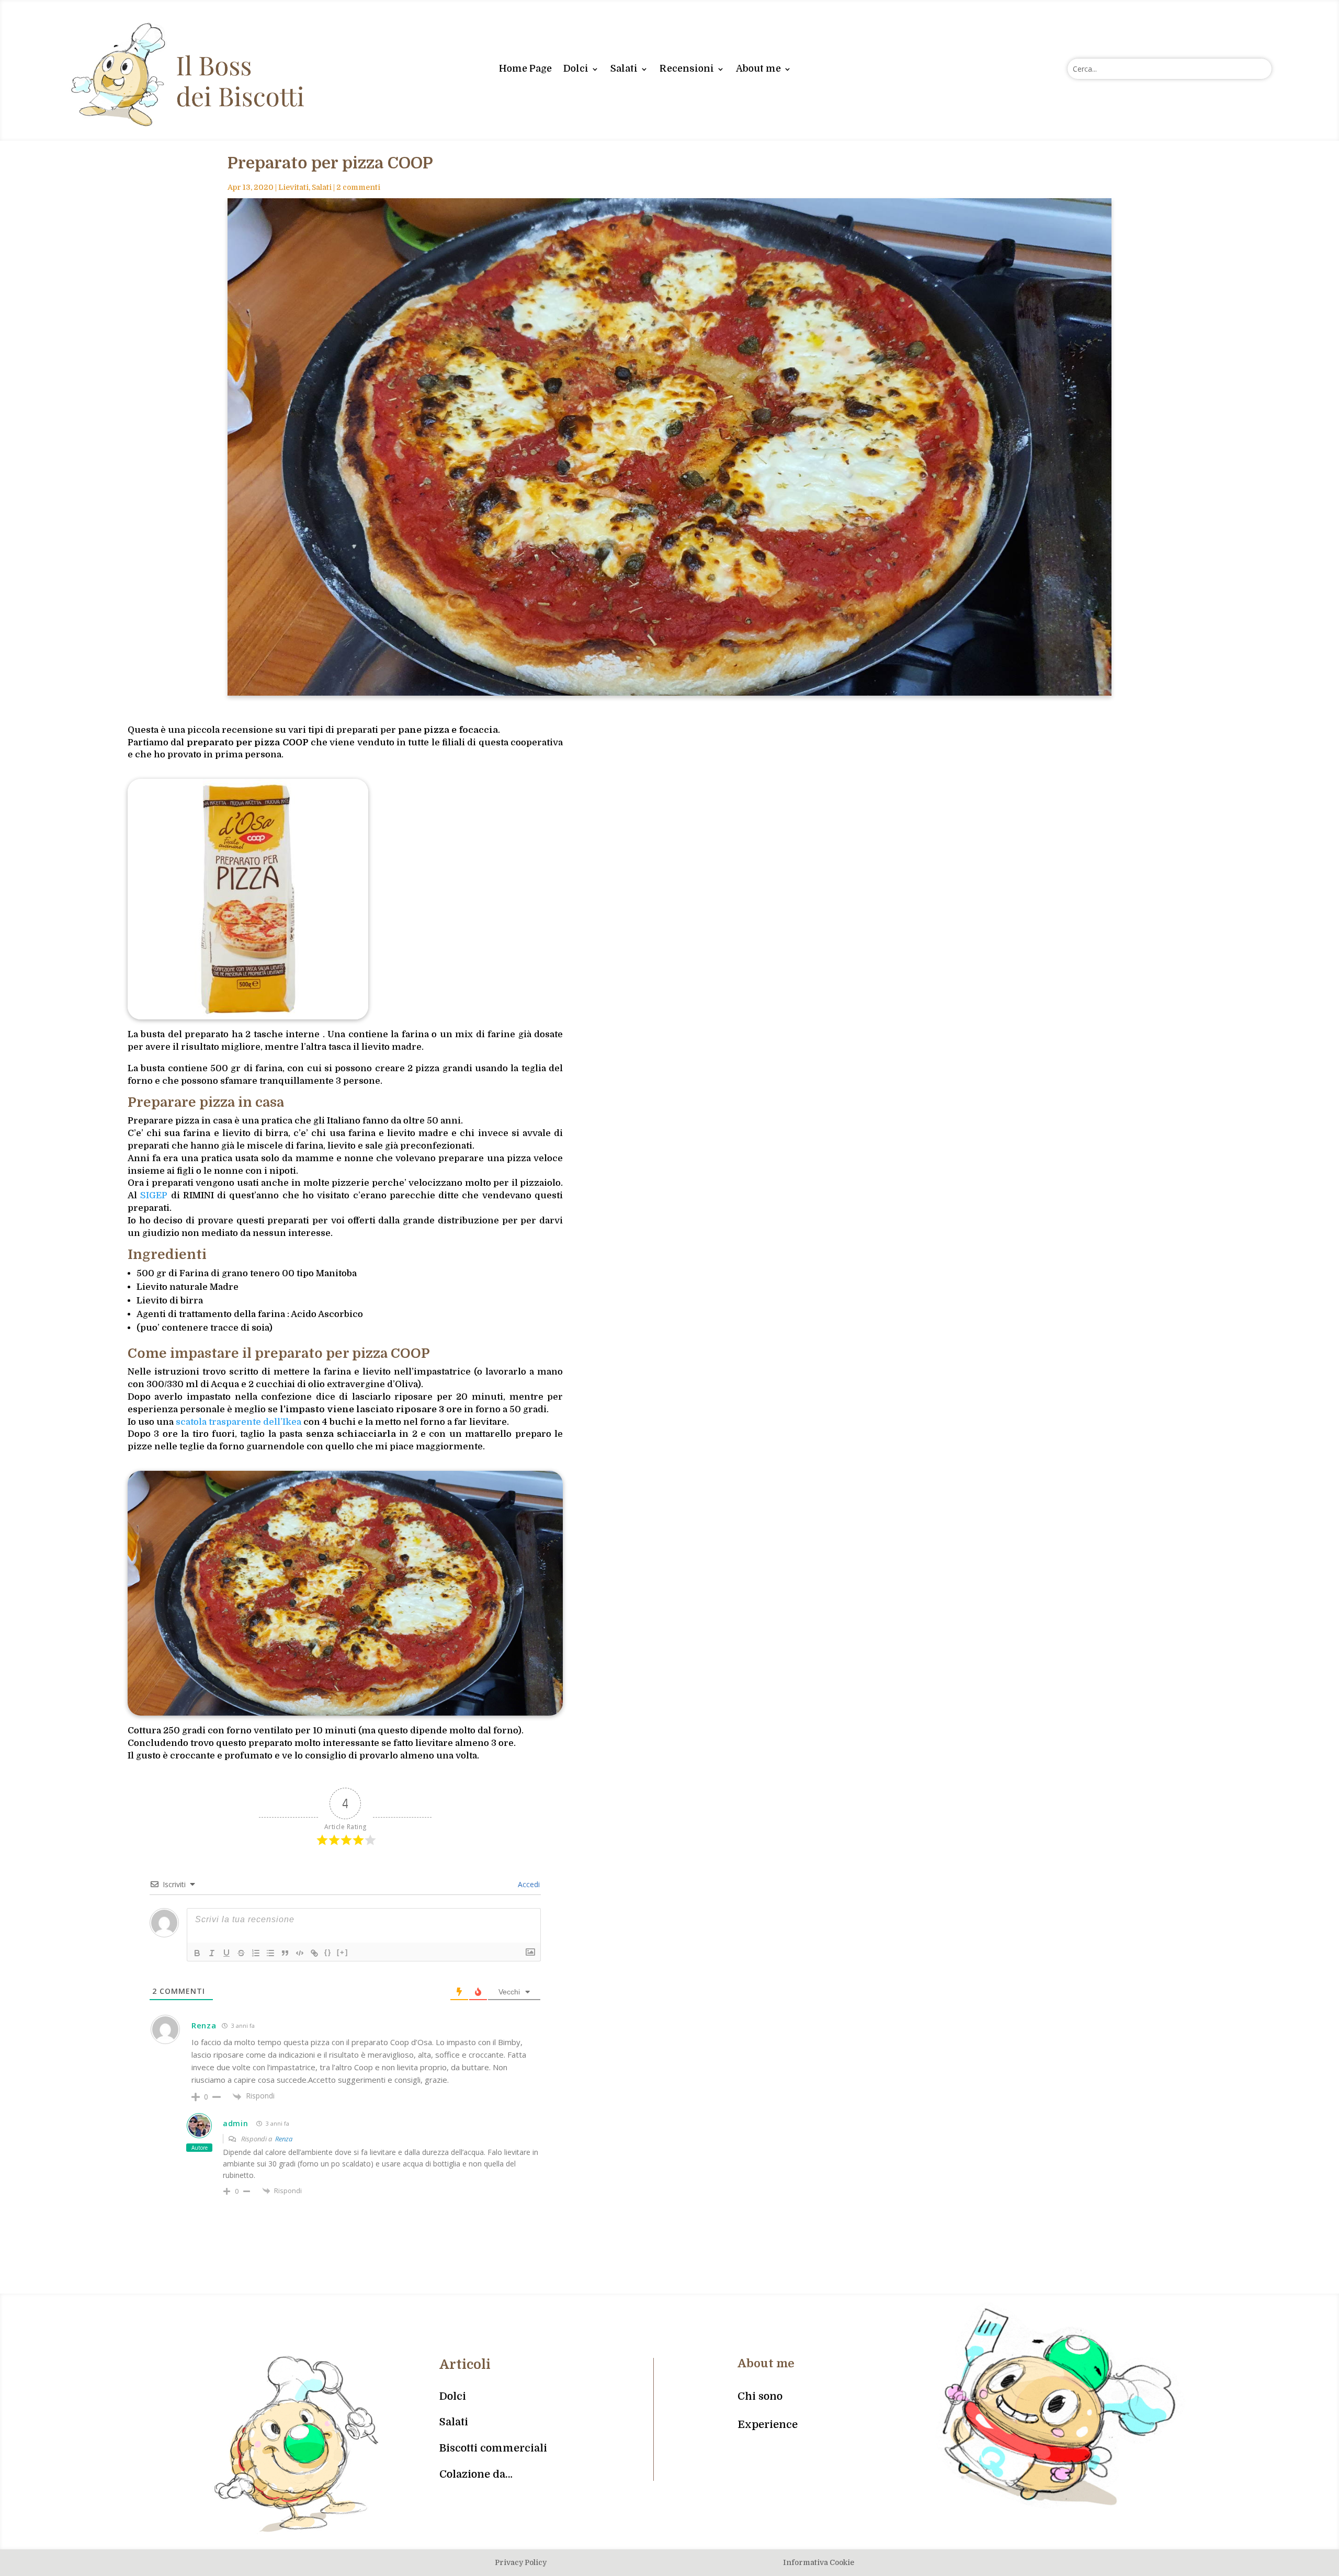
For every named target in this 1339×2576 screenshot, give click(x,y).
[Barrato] (241, 1953)
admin (236, 2123)
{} (328, 1952)
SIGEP (154, 1195)
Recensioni (687, 69)
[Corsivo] (212, 1953)
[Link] (314, 1953)
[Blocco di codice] (300, 1953)
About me (758, 69)
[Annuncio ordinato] (256, 1953)
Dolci (576, 69)
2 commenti (358, 187)
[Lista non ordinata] (270, 1953)
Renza (284, 2139)
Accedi (528, 1884)
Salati (624, 69)
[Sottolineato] (226, 1953)
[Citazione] (285, 1953)
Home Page (525, 69)
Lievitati (293, 187)
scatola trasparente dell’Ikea (239, 1422)
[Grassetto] (197, 1953)
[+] (343, 1952)
